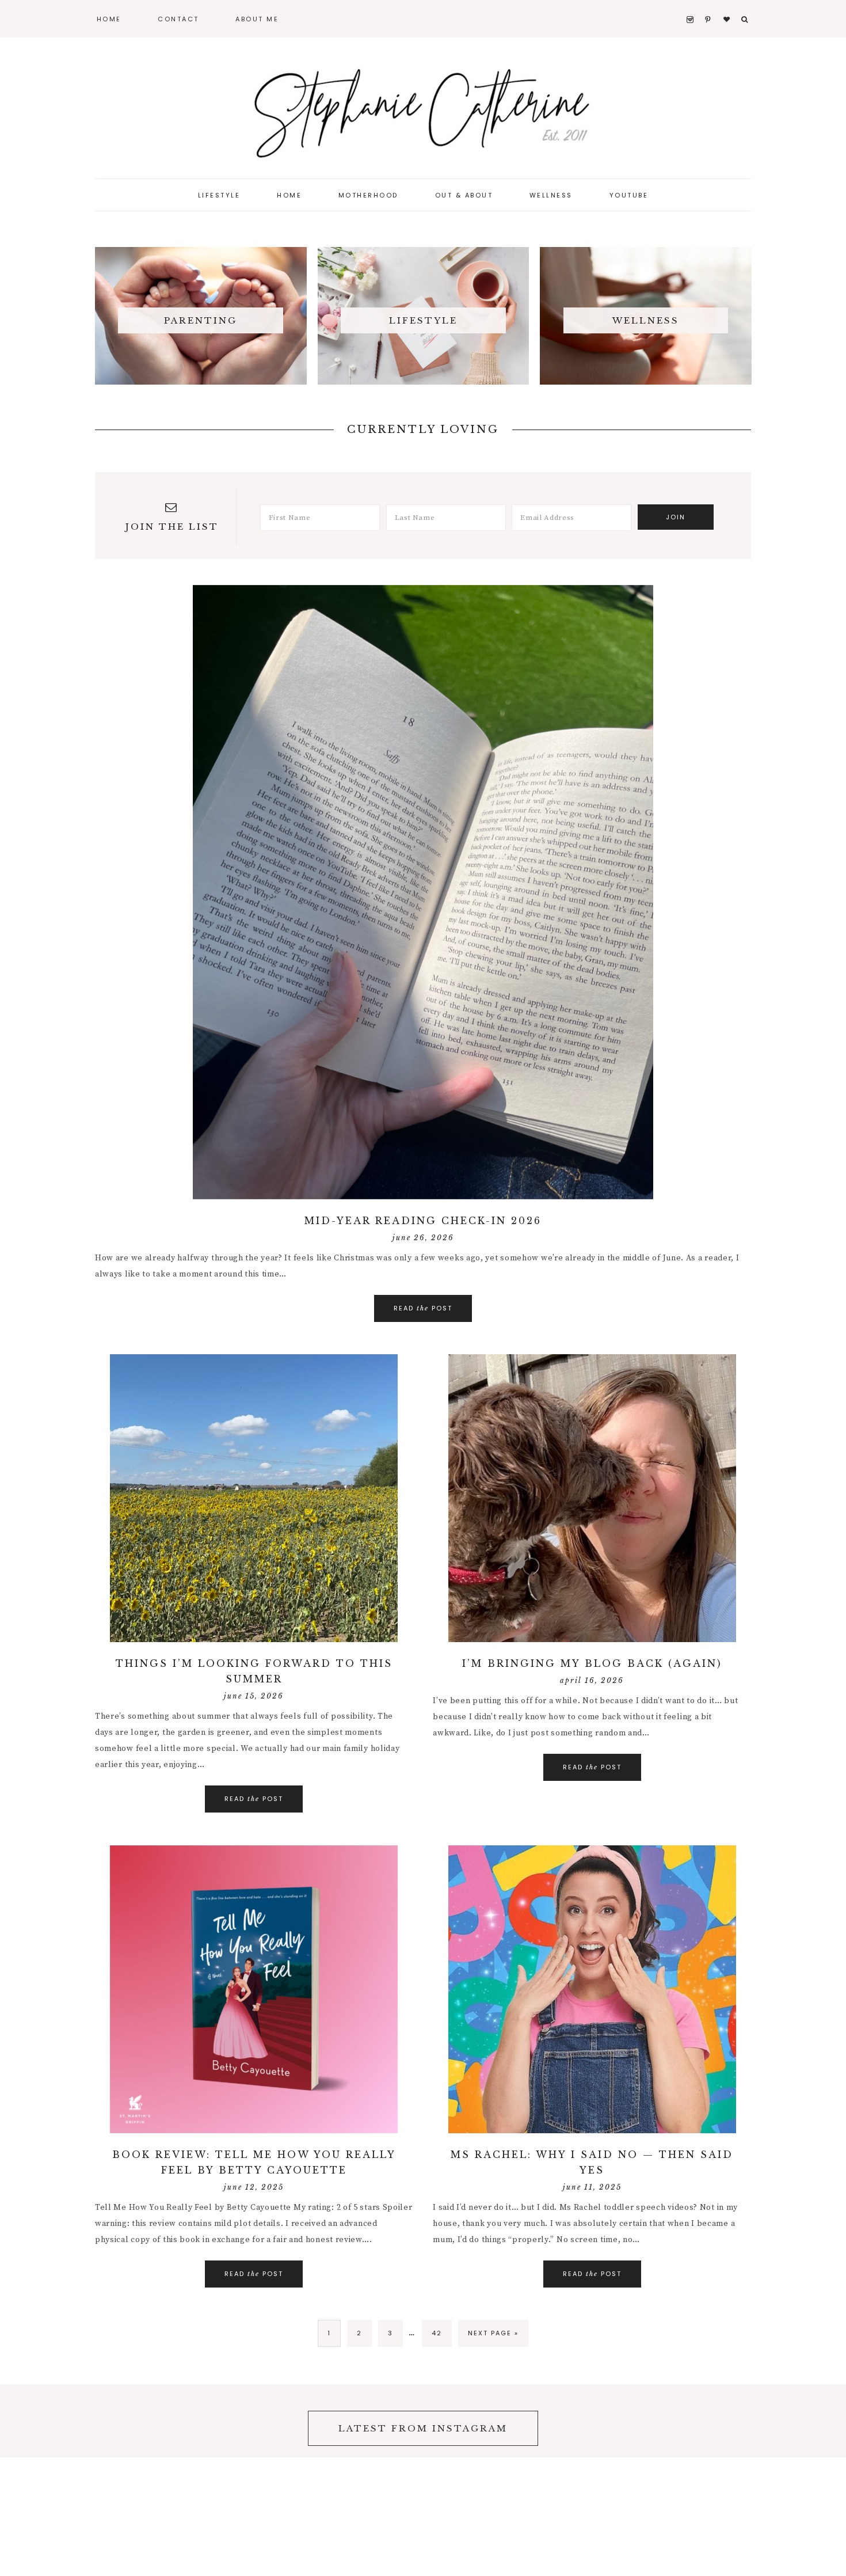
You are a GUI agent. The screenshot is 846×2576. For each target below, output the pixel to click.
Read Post (423, 1308)
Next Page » (493, 2333)
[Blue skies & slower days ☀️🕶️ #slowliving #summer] (688, 2421)
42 (437, 2333)
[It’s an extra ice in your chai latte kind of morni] (582, 2421)
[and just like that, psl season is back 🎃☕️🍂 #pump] (53, 2421)
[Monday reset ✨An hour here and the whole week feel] (793, 2421)
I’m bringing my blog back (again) (592, 1663)
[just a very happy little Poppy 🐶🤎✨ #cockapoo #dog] (159, 2421)
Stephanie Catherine (423, 109)
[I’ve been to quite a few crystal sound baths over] (265, 2421)
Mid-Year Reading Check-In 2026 (423, 1221)
